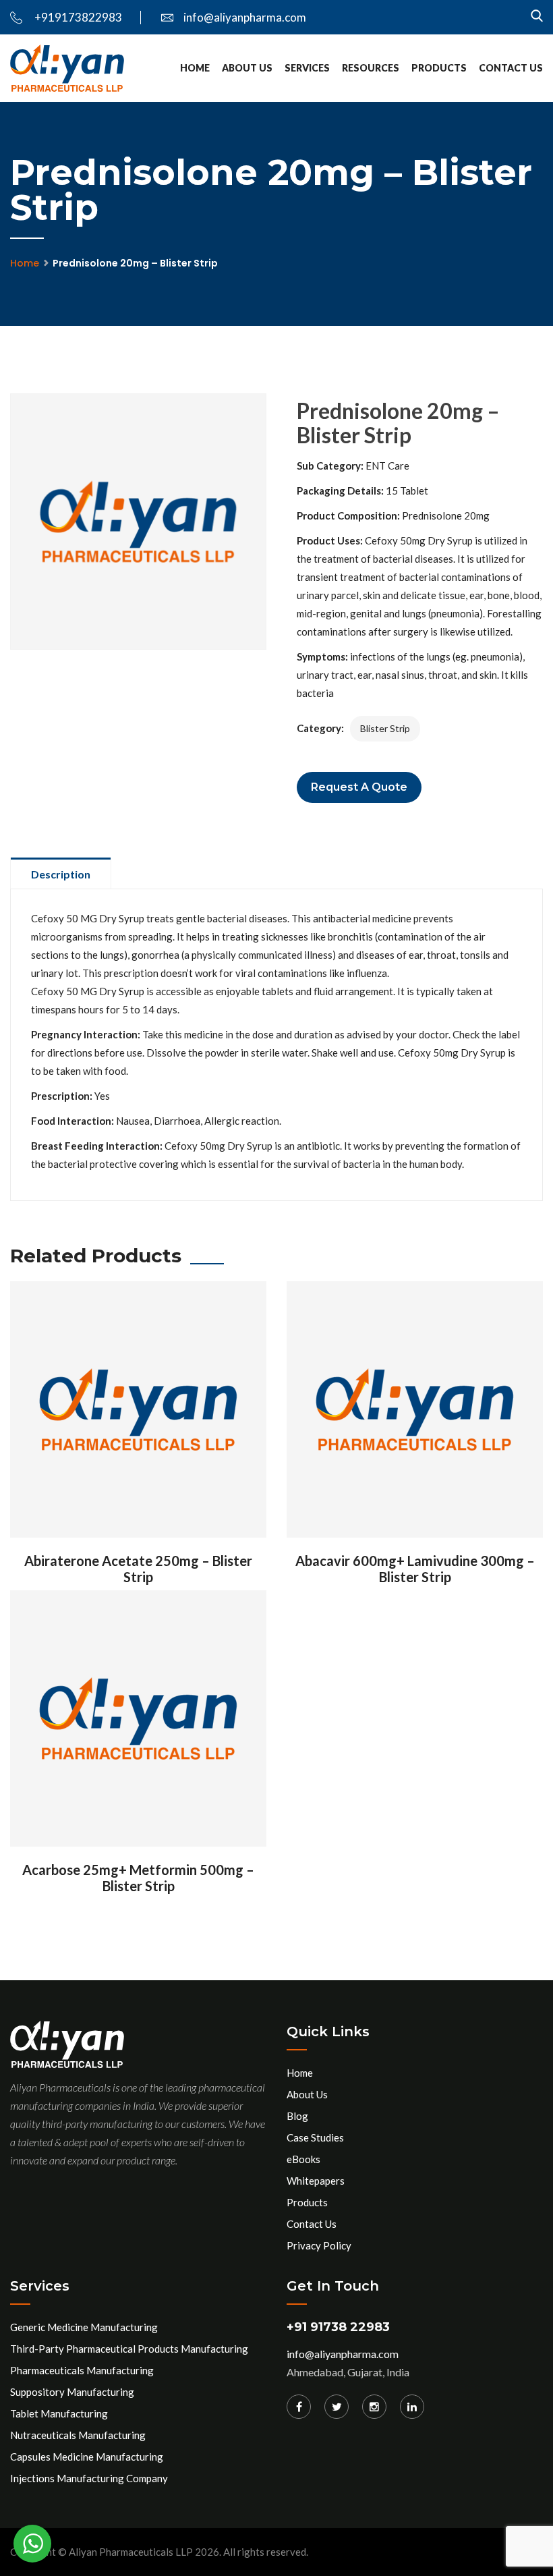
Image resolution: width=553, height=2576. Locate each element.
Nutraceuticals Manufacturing (78, 2435)
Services (307, 68)
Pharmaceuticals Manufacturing (82, 2370)
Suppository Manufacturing (72, 2392)
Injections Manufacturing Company (89, 2478)
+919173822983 (77, 17)
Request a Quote (359, 787)
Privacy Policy (319, 2245)
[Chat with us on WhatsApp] (32, 2544)
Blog (297, 2116)
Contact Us (511, 68)
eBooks (303, 2159)
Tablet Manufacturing (59, 2413)
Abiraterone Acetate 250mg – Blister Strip (138, 1569)
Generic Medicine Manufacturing (84, 2327)
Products (439, 68)
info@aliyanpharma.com (245, 17)
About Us (247, 68)
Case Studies (315, 2137)
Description (61, 874)
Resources (371, 68)
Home (195, 68)
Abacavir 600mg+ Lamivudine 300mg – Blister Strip (415, 1569)
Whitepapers (316, 2181)
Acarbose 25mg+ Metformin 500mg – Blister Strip (138, 1878)
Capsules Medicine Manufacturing (87, 2457)
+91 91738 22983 (338, 2327)
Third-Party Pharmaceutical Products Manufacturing (129, 2349)
